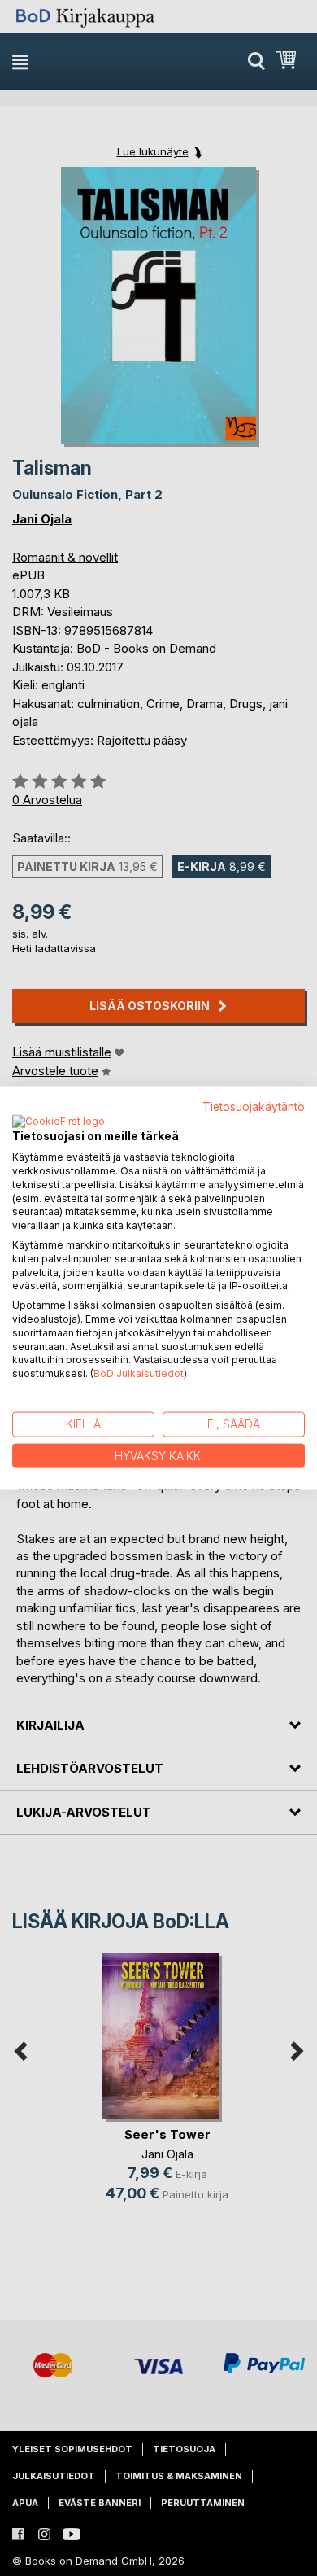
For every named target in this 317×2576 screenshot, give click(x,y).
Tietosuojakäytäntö (254, 1106)
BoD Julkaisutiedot (139, 1373)
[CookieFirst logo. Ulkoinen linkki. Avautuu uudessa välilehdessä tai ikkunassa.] (59, 1122)
